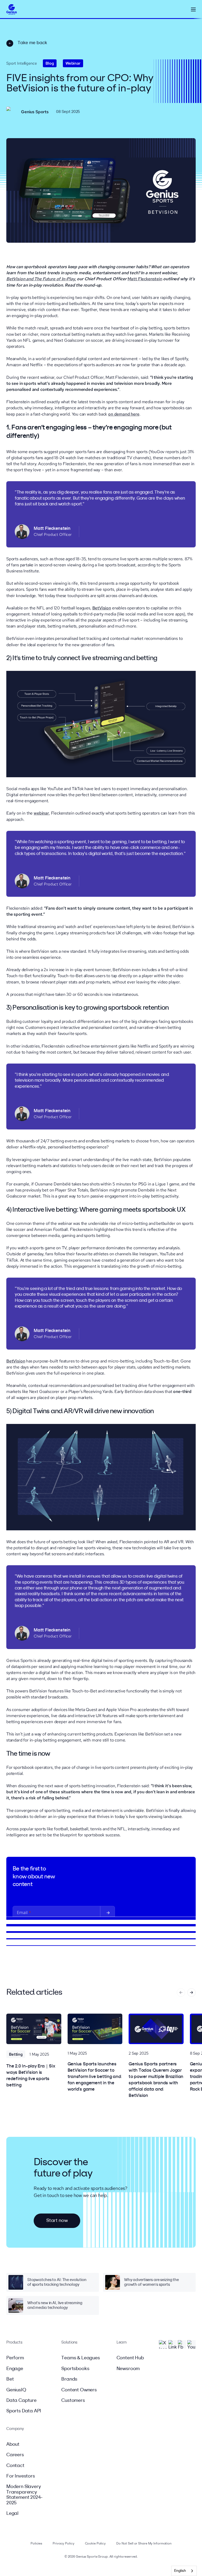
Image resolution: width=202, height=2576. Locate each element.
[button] (193, 9)
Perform (15, 2358)
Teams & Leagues (80, 2358)
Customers (73, 2401)
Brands (69, 2379)
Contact (15, 2466)
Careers (15, 2455)
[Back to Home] (12, 10)
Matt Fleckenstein (145, 279)
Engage (15, 2369)
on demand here (124, 414)
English (180, 2571)
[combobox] (184, 2571)
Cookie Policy (95, 2544)
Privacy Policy (63, 2544)
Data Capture (21, 2401)
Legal (12, 2513)
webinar (41, 813)
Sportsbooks (75, 2369)
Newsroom (128, 2369)
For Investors (21, 2476)
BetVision (102, 608)
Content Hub (130, 2358)
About (13, 2444)
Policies (36, 2544)
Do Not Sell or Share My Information (144, 2544)
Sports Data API (24, 2411)
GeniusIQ (16, 2390)
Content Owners (79, 2390)
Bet (10, 2379)
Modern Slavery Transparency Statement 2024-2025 (24, 2495)
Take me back (32, 43)
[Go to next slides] (191, 1992)
